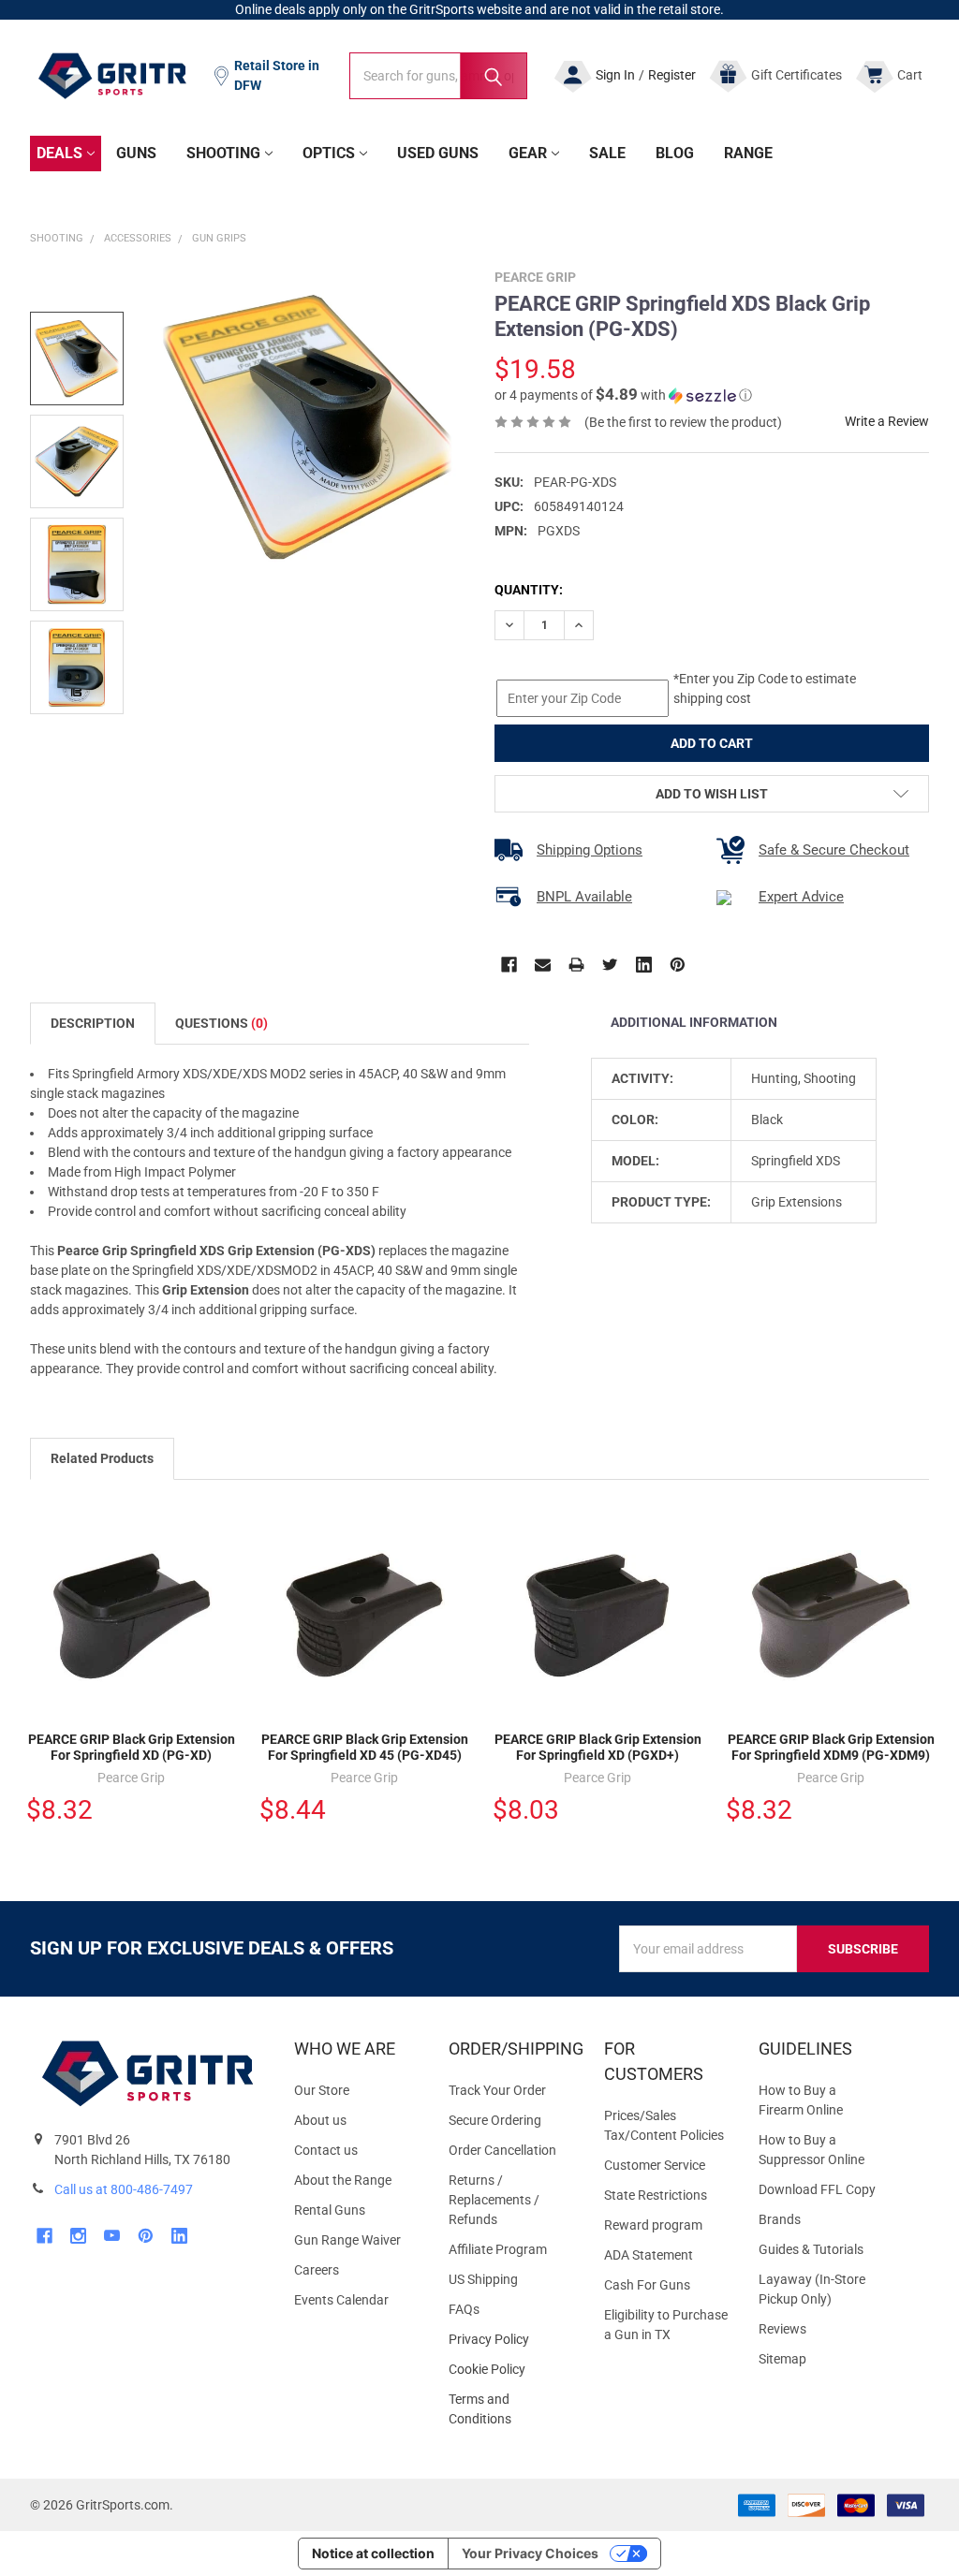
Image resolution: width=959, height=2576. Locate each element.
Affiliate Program (498, 2249)
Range (748, 153)
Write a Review (887, 421)
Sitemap (782, 2359)
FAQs (464, 2309)
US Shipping (483, 2279)
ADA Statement (649, 2255)
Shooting (223, 153)
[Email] (543, 965)
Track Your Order (497, 2090)
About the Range (343, 2180)
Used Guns (438, 153)
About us (320, 2120)
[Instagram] (78, 2236)
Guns (136, 153)
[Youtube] (112, 2236)
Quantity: (529, 590)
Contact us (326, 2150)
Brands (780, 2219)
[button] (623, 395)
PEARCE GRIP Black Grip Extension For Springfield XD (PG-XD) (132, 1748)
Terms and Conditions (511, 2409)
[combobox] (438, 76)
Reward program (653, 2225)
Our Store (322, 2090)
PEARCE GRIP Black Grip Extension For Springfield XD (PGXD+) (598, 1748)
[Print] (576, 965)
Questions (221, 1023)
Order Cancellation (502, 2150)
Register (672, 75)
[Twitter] (610, 965)
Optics (329, 153)
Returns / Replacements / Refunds (494, 2200)
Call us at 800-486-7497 (124, 2189)
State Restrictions (656, 2195)
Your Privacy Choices (530, 2553)
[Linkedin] (644, 965)
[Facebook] (509, 965)
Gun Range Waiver (347, 2240)
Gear (528, 153)
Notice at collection (373, 2553)
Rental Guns (330, 2210)
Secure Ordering (495, 2120)
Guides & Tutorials (811, 2249)
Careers (317, 2270)
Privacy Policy (511, 2340)
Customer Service (655, 2165)
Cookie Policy (511, 2370)
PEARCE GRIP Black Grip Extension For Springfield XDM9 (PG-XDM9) (831, 1748)
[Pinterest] (678, 965)
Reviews (782, 2329)
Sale (607, 153)
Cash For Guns (647, 2285)
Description (93, 1023)
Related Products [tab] (102, 1458)
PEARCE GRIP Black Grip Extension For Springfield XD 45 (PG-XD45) (365, 1748)
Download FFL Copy (817, 2189)
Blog (675, 153)
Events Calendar (341, 2300)
